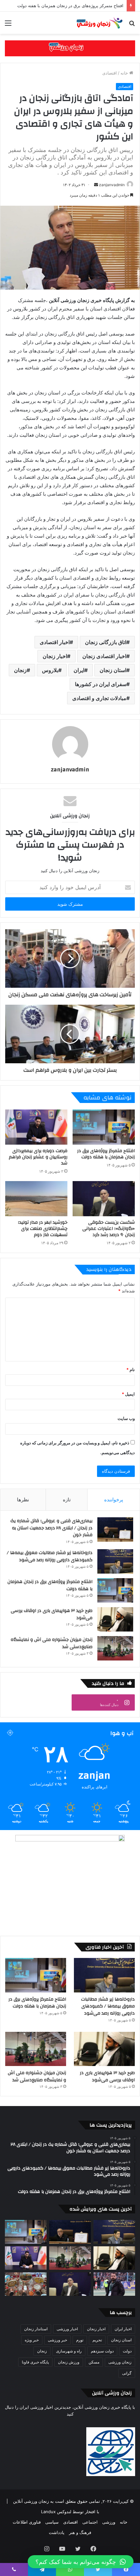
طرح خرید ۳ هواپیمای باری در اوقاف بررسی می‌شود (52, 1614)
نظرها (23, 1500)
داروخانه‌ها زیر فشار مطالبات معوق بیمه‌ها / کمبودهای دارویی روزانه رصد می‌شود (50, 1556)
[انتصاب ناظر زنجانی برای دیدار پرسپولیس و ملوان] (114, 2284)
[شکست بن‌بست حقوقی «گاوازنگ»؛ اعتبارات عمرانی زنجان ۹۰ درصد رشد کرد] (104, 1199)
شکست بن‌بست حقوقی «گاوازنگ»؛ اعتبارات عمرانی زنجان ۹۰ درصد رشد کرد (109, 1229)
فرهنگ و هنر (80, 2532)
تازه (67, 1500)
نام (131, 1370)
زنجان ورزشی (120, 2362)
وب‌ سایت (126, 1418)
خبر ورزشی (57, 2340)
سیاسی (52, 2522)
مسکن (94, 2362)
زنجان (20, 670)
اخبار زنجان (55, 656)
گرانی (127, 2373)
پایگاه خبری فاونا (35, 2362)
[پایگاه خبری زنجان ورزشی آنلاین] (98, 23)
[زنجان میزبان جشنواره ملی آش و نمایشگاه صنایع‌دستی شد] (115, 1648)
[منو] (8, 25)
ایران (79, 670)
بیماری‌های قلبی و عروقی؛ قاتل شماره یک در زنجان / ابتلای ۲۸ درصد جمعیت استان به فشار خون (51, 1528)
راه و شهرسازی (69, 2351)
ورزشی (109, 2522)
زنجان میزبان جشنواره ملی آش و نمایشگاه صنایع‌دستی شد (52, 1643)
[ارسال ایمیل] (96, 185)
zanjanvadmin (112, 185)
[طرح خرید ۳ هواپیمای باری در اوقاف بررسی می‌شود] (115, 1619)
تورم (80, 2340)
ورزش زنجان (69, 2362)
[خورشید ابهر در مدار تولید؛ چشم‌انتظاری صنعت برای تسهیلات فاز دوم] (36, 1199)
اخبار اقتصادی (55, 642)
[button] (81, 2562)
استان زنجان (113, 670)
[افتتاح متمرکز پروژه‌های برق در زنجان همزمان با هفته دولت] (104, 1127)
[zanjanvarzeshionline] (70, 48)
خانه (125, 73)
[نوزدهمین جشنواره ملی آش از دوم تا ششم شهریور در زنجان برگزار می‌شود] (26, 2284)
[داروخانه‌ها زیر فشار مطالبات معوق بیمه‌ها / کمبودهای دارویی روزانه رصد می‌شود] (115, 1561)
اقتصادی (110, 73)
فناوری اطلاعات (27, 2522)
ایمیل (128, 1394)
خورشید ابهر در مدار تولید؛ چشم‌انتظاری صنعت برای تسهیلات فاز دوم (43, 1229)
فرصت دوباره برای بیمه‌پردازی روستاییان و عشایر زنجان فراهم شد (38, 1157)
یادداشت (57, 2532)
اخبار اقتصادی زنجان (104, 656)
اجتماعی (90, 2522)
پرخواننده (114, 1500)
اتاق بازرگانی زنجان (106, 642)
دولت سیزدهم (102, 2351)
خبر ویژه (32, 2340)
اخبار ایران (123, 2329)
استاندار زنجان (36, 2329)
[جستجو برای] (132, 25)
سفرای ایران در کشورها (101, 684)
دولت (127, 2351)
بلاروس (50, 670)
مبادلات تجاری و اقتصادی (99, 698)
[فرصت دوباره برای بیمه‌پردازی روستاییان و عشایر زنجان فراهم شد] (36, 1127)
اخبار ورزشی (67, 2329)
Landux (48, 2512)
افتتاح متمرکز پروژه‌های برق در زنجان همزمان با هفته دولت (106, 1154)
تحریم (97, 2340)
